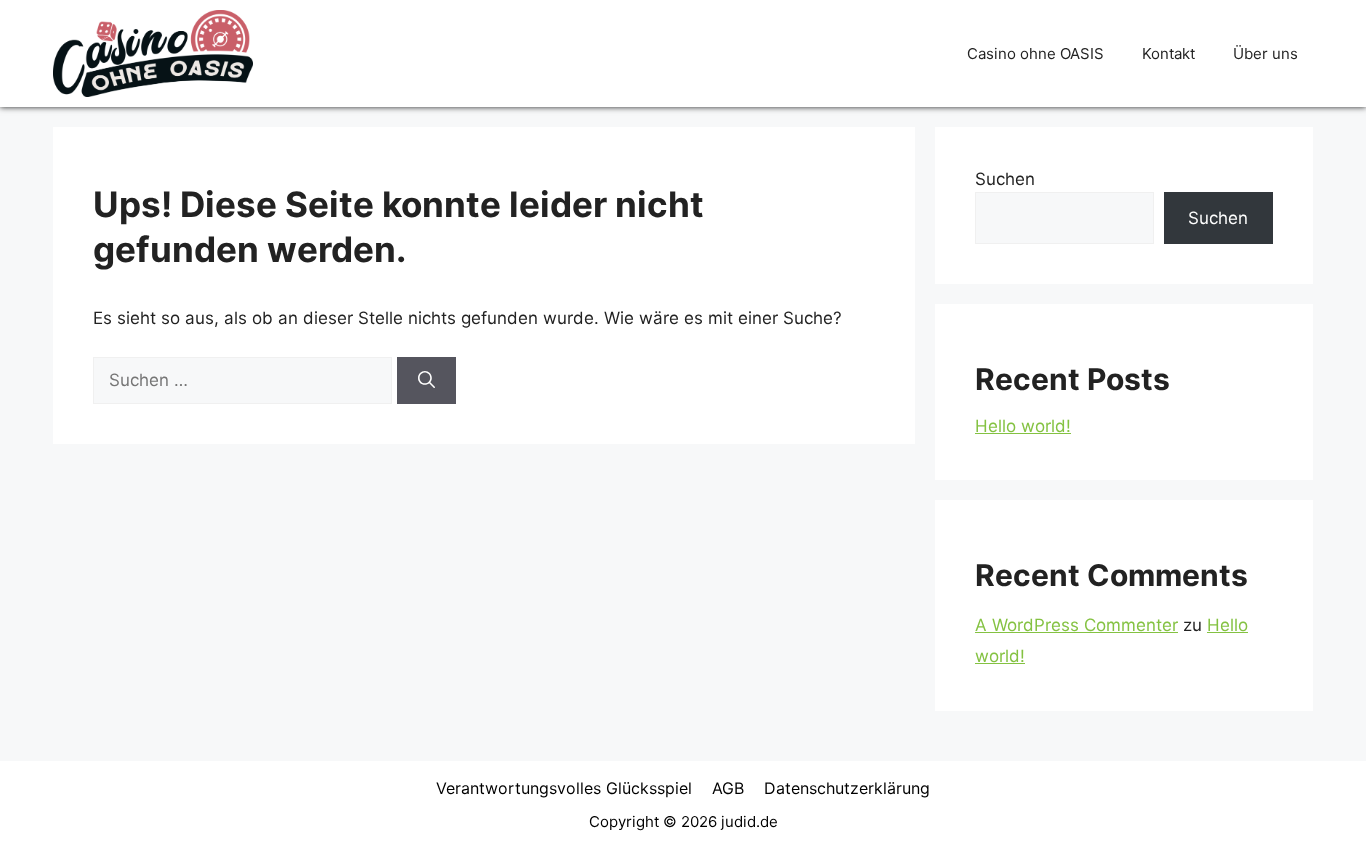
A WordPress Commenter (1076, 625)
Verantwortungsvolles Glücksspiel (564, 788)
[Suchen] (426, 381)
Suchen (1005, 179)
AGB (728, 788)
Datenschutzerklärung (847, 788)
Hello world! (1023, 426)
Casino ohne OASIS (1035, 53)
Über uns (1265, 53)
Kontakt (1168, 53)
